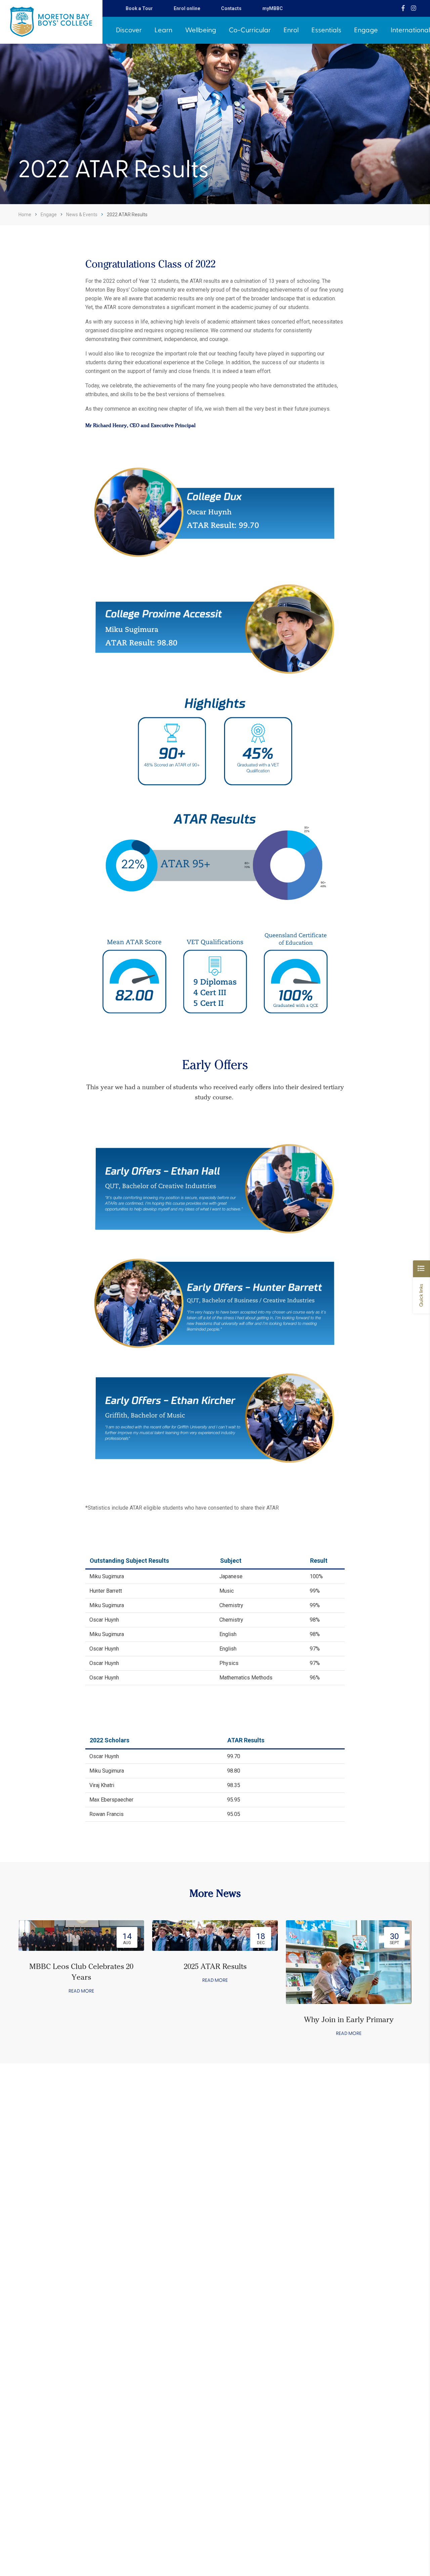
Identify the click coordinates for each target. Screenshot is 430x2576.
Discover (129, 30)
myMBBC (273, 8)
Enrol (291, 30)
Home (25, 215)
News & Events (82, 215)
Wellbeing (201, 30)
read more (81, 1991)
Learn (163, 30)
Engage (366, 30)
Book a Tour (139, 8)
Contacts (231, 8)
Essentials (326, 30)
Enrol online (187, 8)
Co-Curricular (250, 30)
